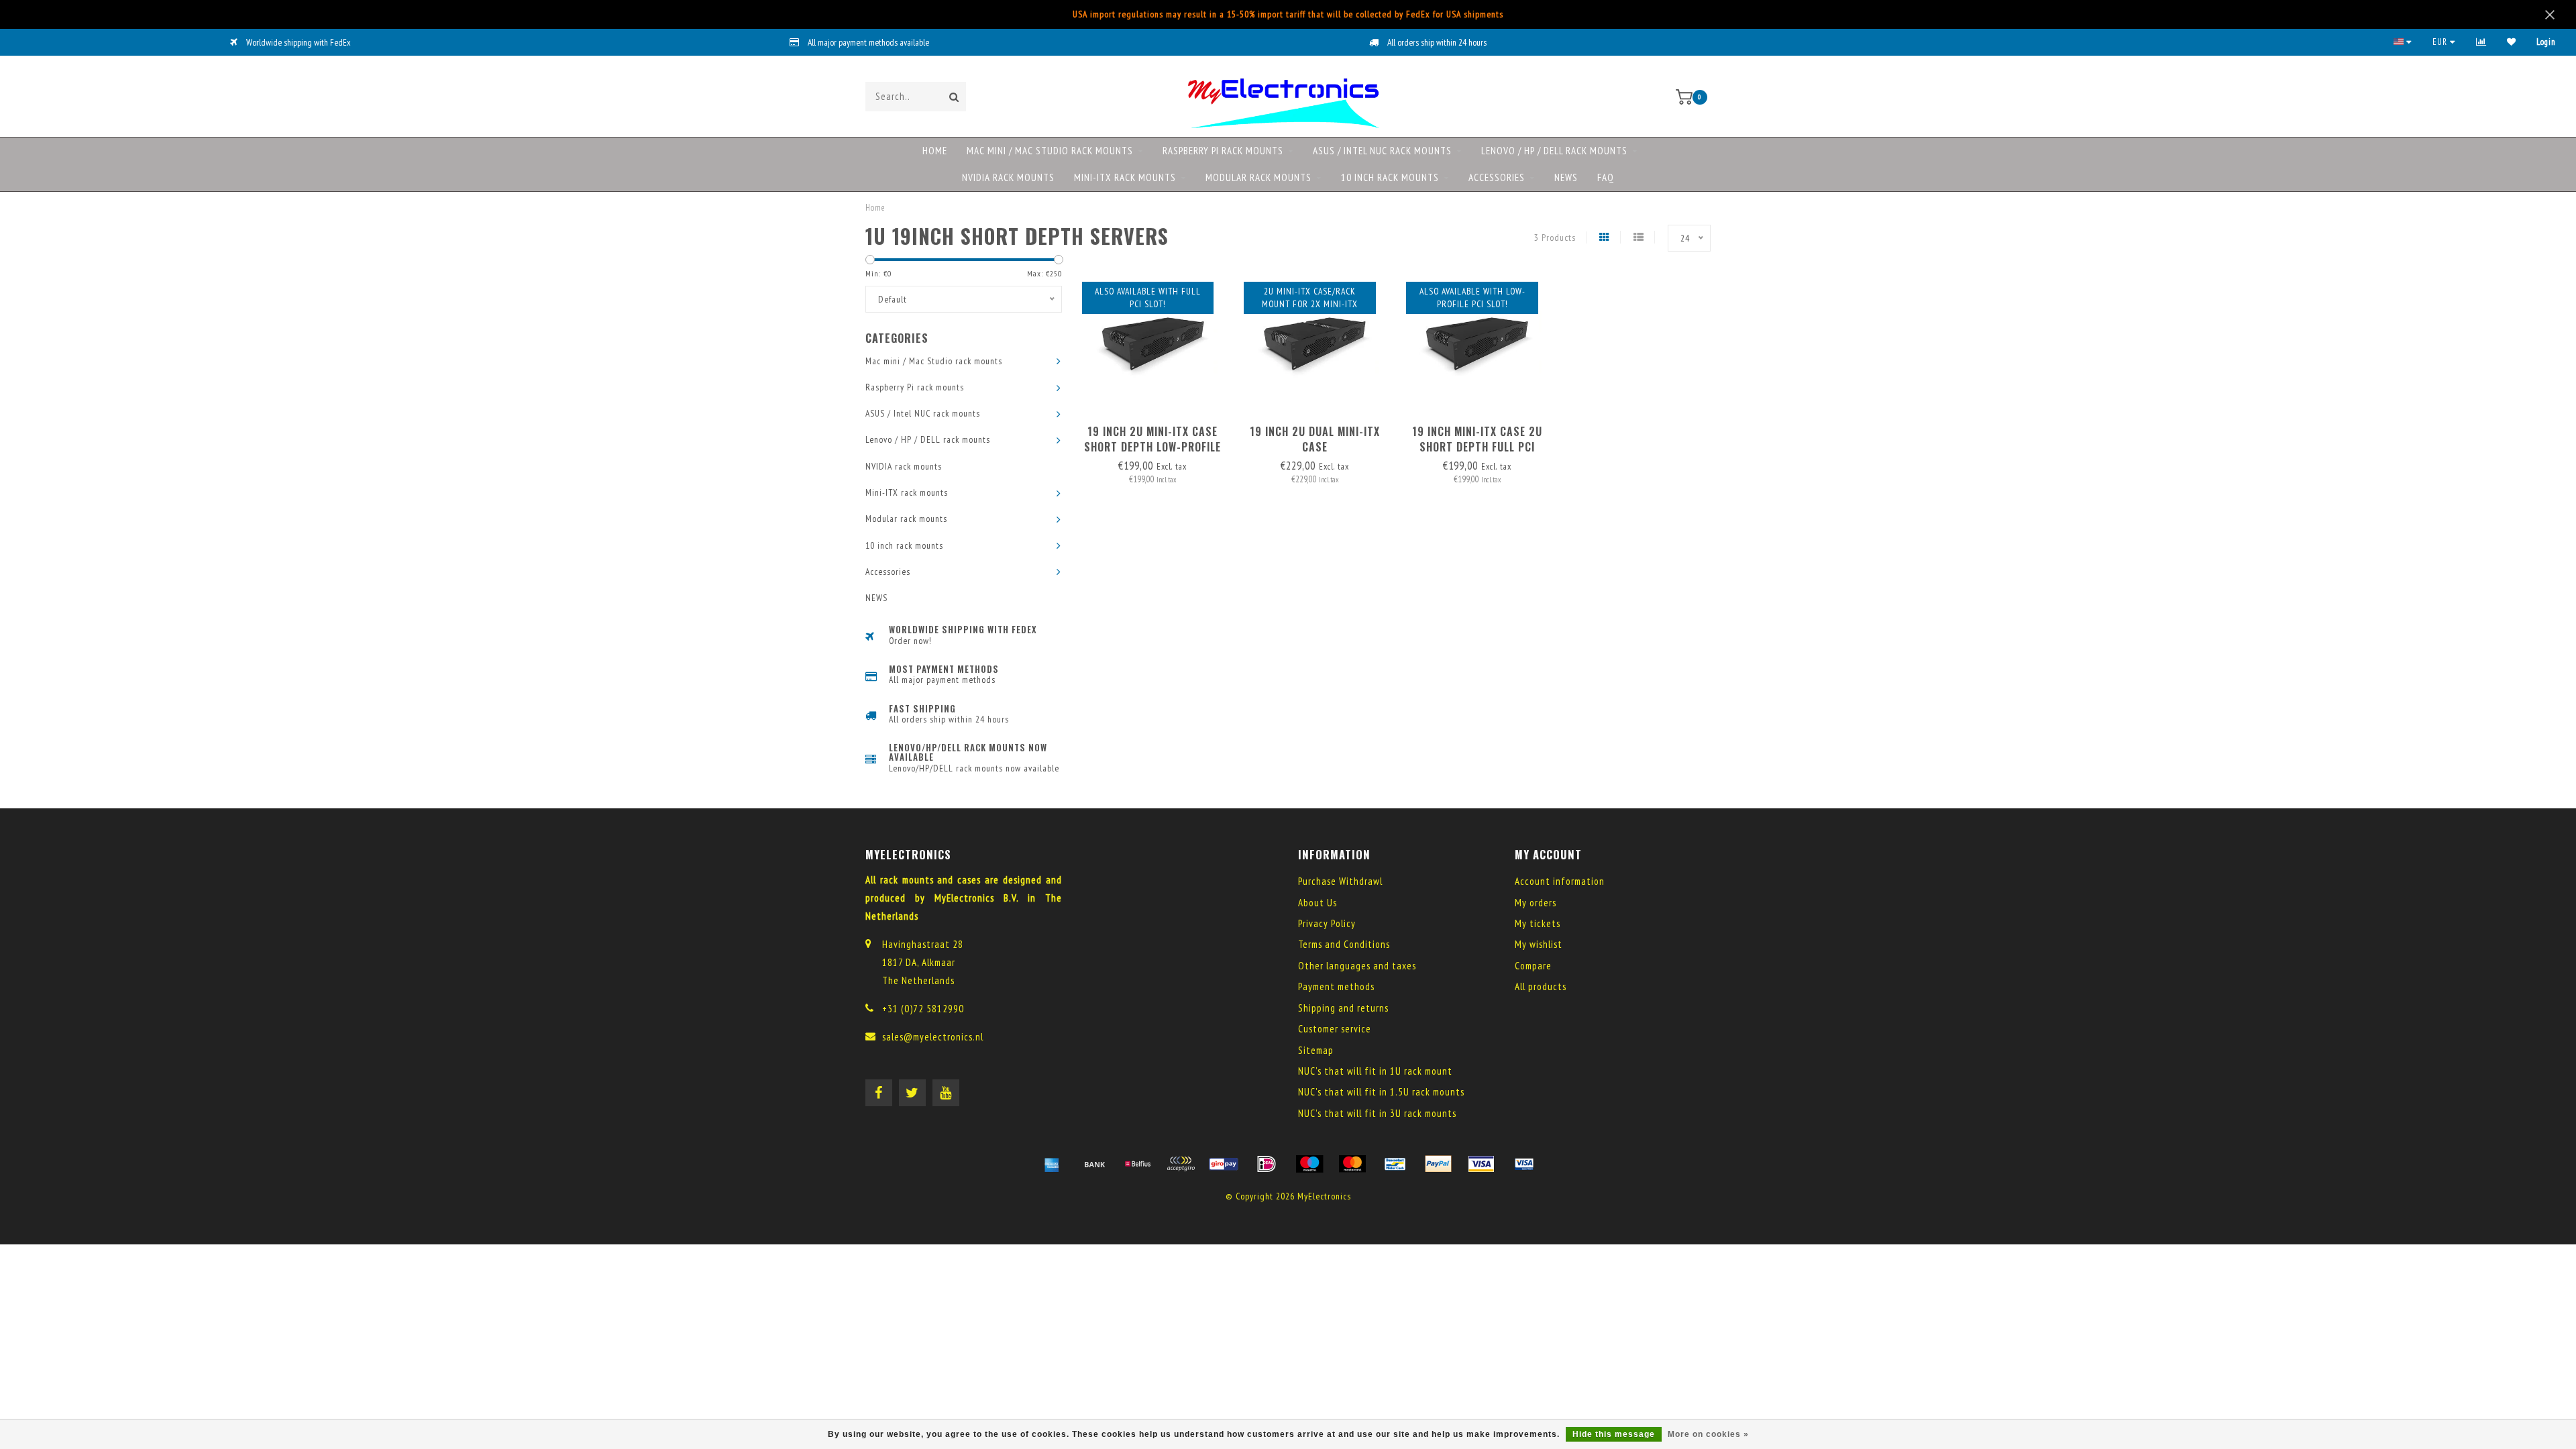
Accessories (1497, 177)
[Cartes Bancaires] (1181, 1164)
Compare (1533, 966)
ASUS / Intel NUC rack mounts (1382, 151)
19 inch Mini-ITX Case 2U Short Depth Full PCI (1477, 439)
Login (2546, 42)
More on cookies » (1708, 1434)
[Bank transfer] (1095, 1164)
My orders (1536, 903)
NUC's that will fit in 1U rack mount (1375, 1071)
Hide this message (1614, 1434)
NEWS (1566, 177)
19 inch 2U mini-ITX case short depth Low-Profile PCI (1152, 447)
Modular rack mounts (1258, 177)
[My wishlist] (2512, 42)
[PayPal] (1438, 1164)
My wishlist (1539, 944)
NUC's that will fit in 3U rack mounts (1377, 1113)
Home (935, 151)
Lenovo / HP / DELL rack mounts (1554, 151)
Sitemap (1316, 1050)
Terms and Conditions (1344, 944)
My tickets (1538, 923)
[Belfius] (1138, 1164)
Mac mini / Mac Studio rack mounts (1050, 151)
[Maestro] (1309, 1164)
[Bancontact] (1395, 1164)
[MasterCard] (1352, 1164)
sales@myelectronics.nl (933, 1037)
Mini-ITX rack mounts (1125, 177)
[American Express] (1052, 1164)
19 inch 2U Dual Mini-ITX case (1315, 439)
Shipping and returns (1343, 1008)
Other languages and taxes (1357, 966)
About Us (1318, 903)
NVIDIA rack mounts (1008, 177)
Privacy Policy (1327, 923)
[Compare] (2481, 42)
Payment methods (1336, 986)
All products (1541, 986)
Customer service (1335, 1029)
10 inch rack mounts (1390, 177)
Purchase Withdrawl (1340, 881)
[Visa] (1481, 1164)
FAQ (1606, 177)
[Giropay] (1224, 1164)
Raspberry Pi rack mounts (1223, 151)
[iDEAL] (1267, 1164)
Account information (1560, 881)
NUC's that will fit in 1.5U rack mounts (1381, 1092)
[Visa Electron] (1524, 1164)
